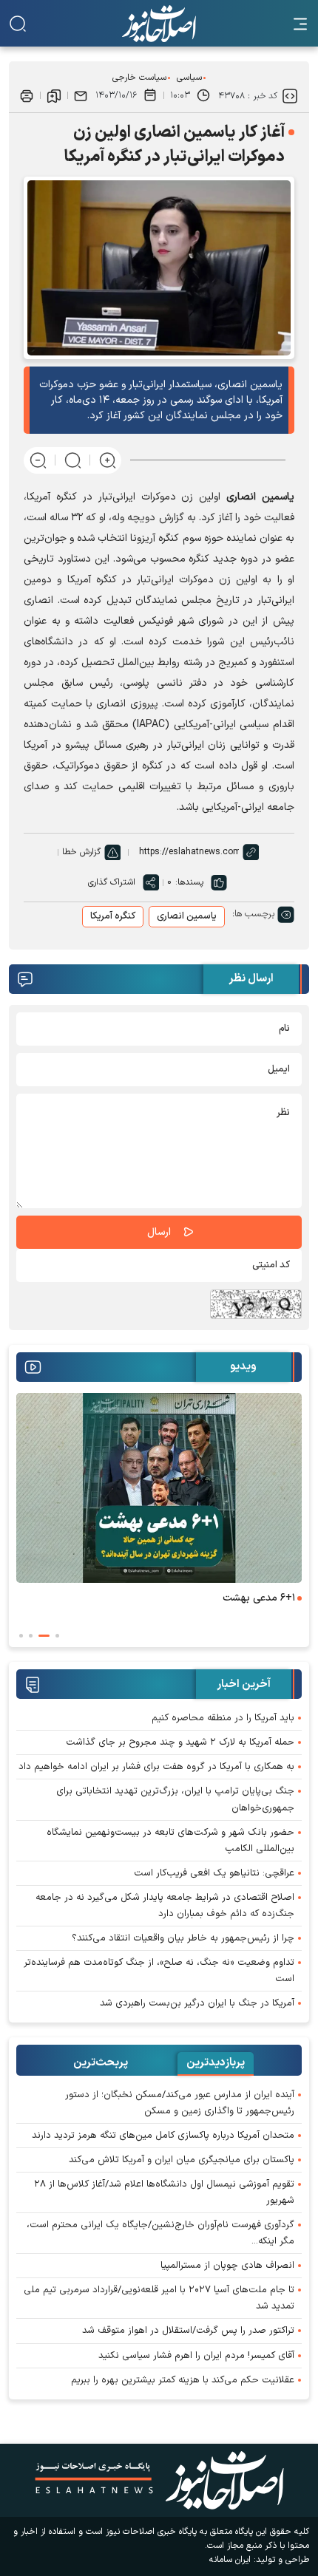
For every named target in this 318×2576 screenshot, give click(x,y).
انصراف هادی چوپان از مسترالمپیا (227, 2266)
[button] (57, 1636)
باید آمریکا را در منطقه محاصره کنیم (223, 1718)
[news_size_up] (108, 460)
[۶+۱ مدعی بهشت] (159, 1488)
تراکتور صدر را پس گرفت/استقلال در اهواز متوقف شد (188, 2331)
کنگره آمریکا (113, 916)
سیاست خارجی (139, 78)
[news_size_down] (38, 460)
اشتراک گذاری (112, 882)
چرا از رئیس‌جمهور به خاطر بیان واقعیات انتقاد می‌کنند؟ (183, 1938)
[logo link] (159, 24)
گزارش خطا (81, 852)
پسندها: (189, 882)
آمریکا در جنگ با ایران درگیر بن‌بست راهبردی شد (197, 2003)
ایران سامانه (230, 2560)
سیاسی (189, 78)
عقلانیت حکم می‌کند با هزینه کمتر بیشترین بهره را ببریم (183, 2380)
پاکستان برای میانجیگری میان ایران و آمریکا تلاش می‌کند (182, 2160)
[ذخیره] (54, 95)
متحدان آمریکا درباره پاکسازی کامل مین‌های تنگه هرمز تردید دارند (163, 2136)
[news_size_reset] (73, 460)
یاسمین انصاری (187, 916)
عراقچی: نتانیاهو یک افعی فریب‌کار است (214, 1873)
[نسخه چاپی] (27, 95)
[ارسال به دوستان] (81, 95)
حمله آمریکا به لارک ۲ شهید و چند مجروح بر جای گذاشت (180, 1742)
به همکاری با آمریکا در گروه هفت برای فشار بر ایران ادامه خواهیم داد (156, 1767)
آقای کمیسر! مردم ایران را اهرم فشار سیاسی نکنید (196, 2356)
